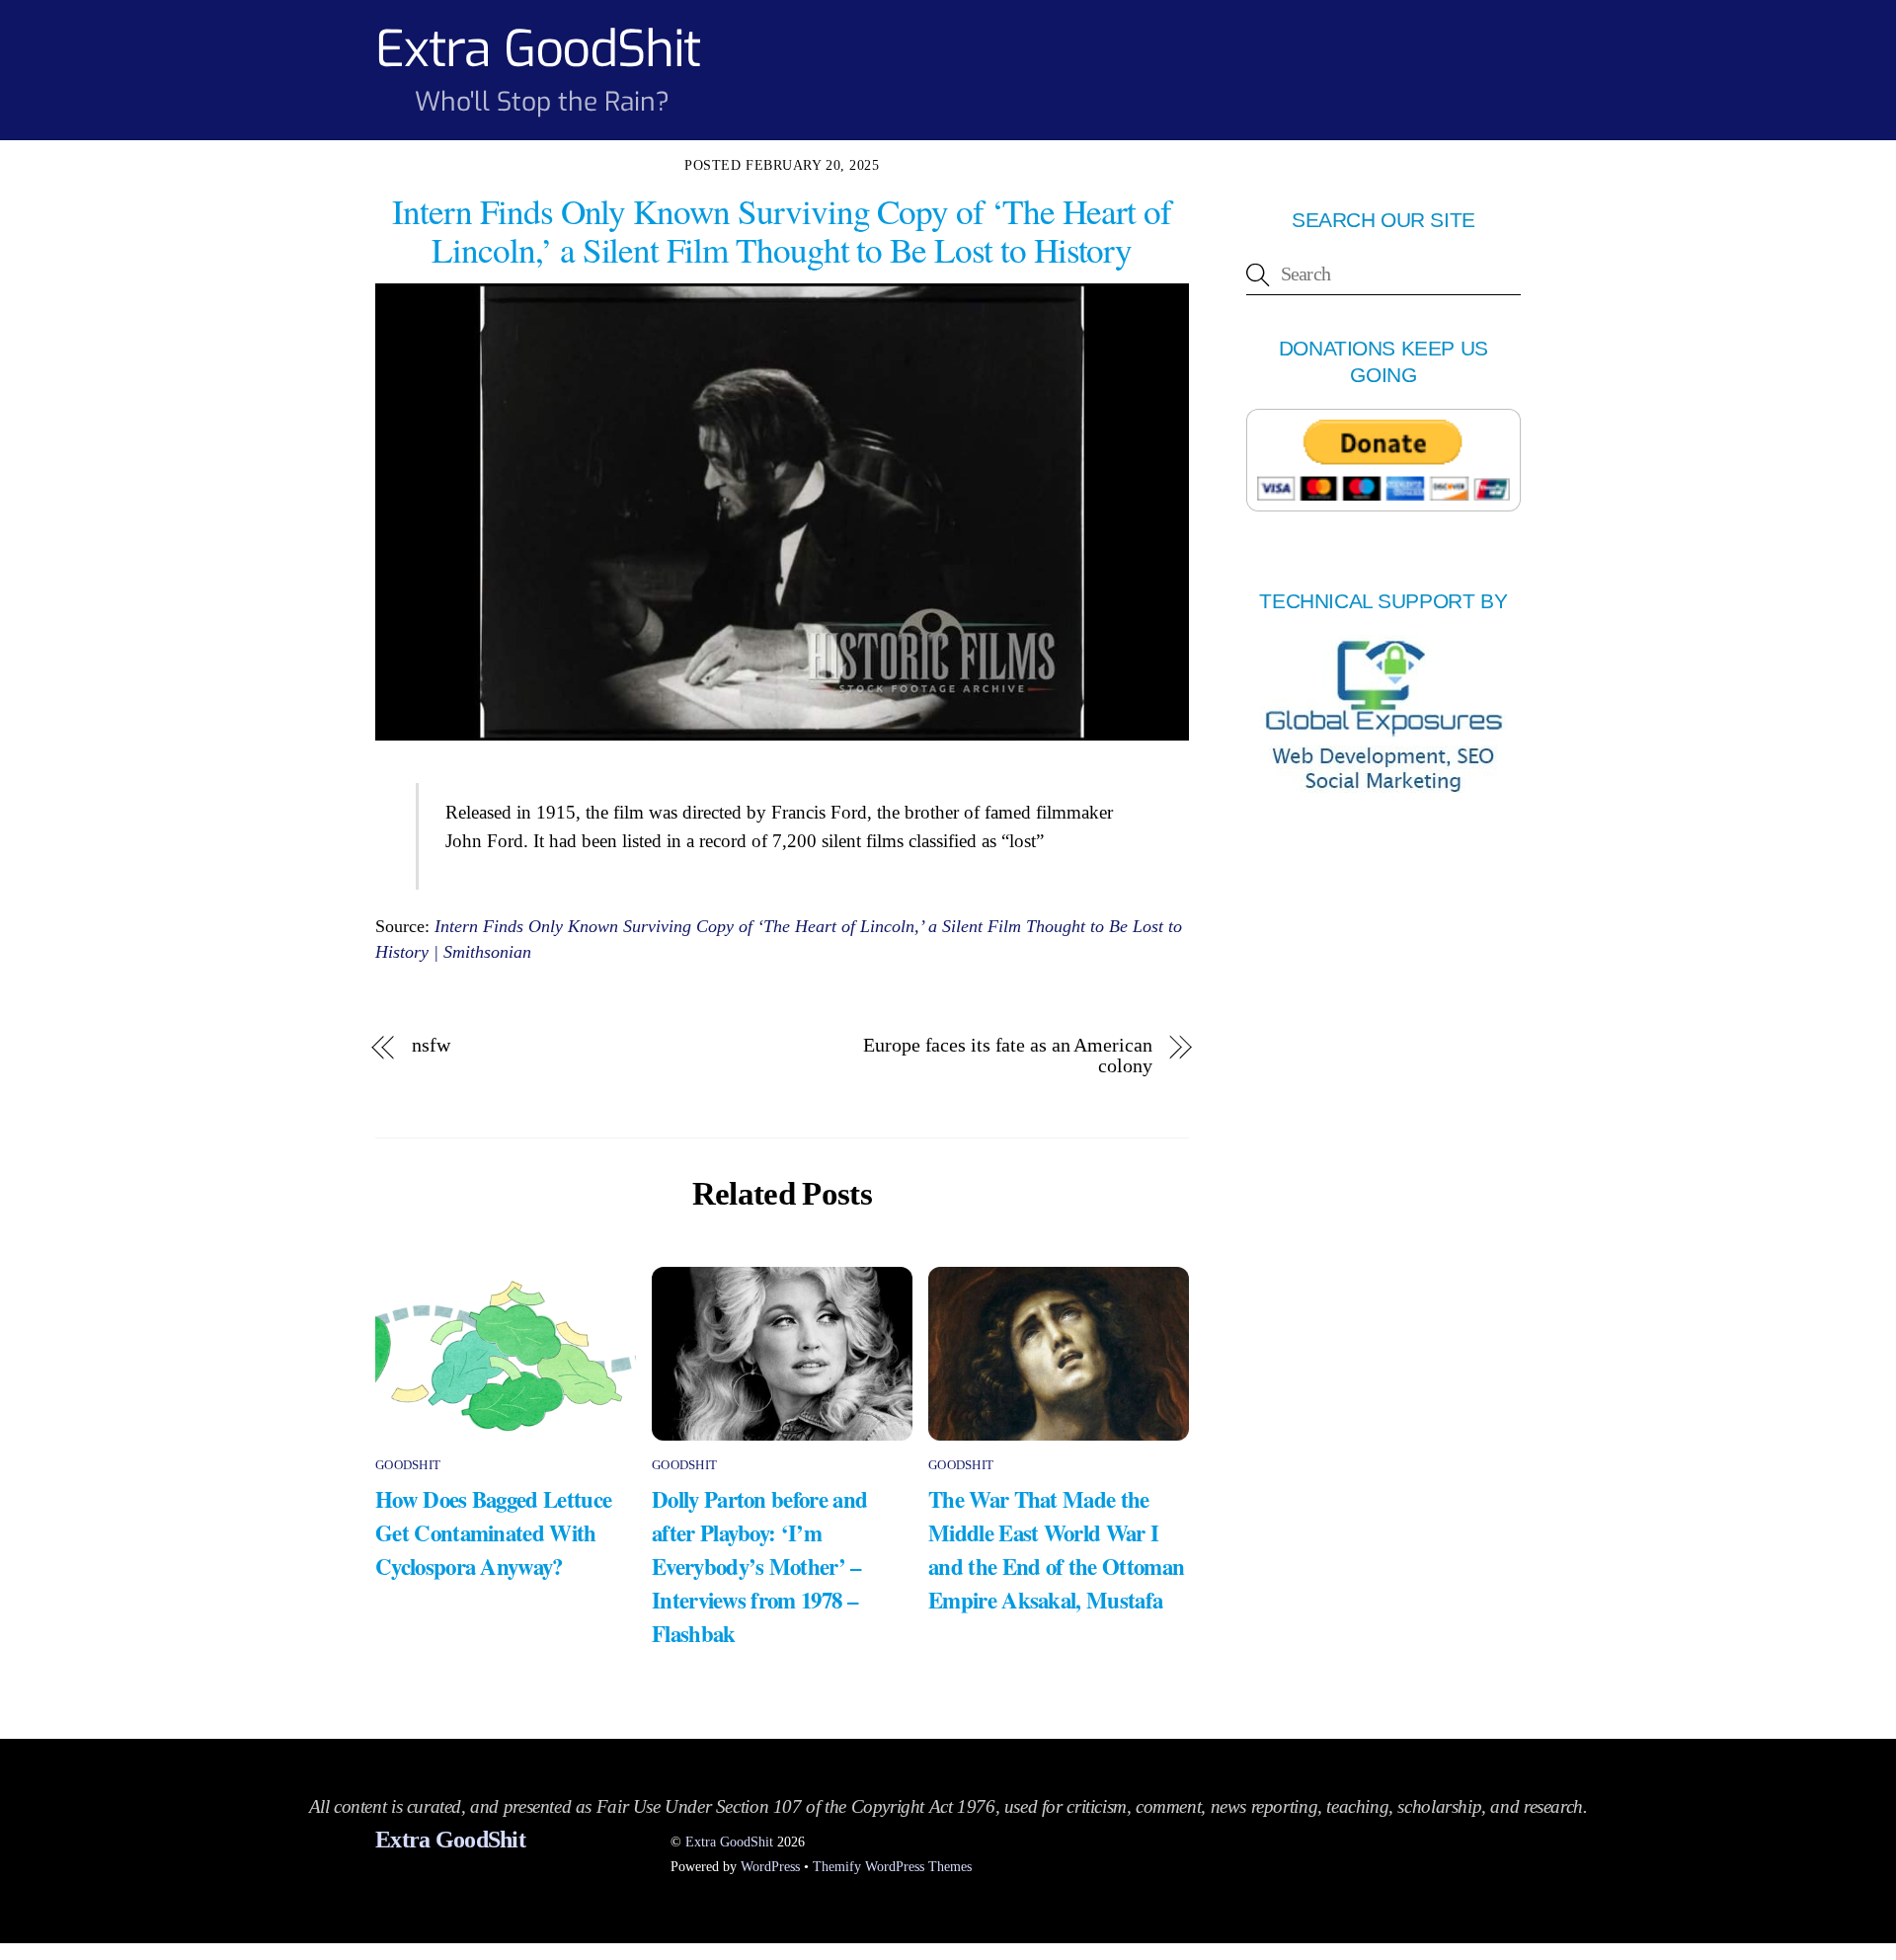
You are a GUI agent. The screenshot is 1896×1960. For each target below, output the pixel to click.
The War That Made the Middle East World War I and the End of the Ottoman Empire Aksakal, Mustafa (1056, 1549)
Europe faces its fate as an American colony (1007, 1056)
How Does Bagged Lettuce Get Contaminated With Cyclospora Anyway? (493, 1532)
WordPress (770, 1866)
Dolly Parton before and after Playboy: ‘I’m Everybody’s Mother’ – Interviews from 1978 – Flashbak (759, 1566)
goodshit (408, 1465)
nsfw (431, 1045)
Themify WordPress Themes (892, 1866)
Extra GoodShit (729, 1842)
